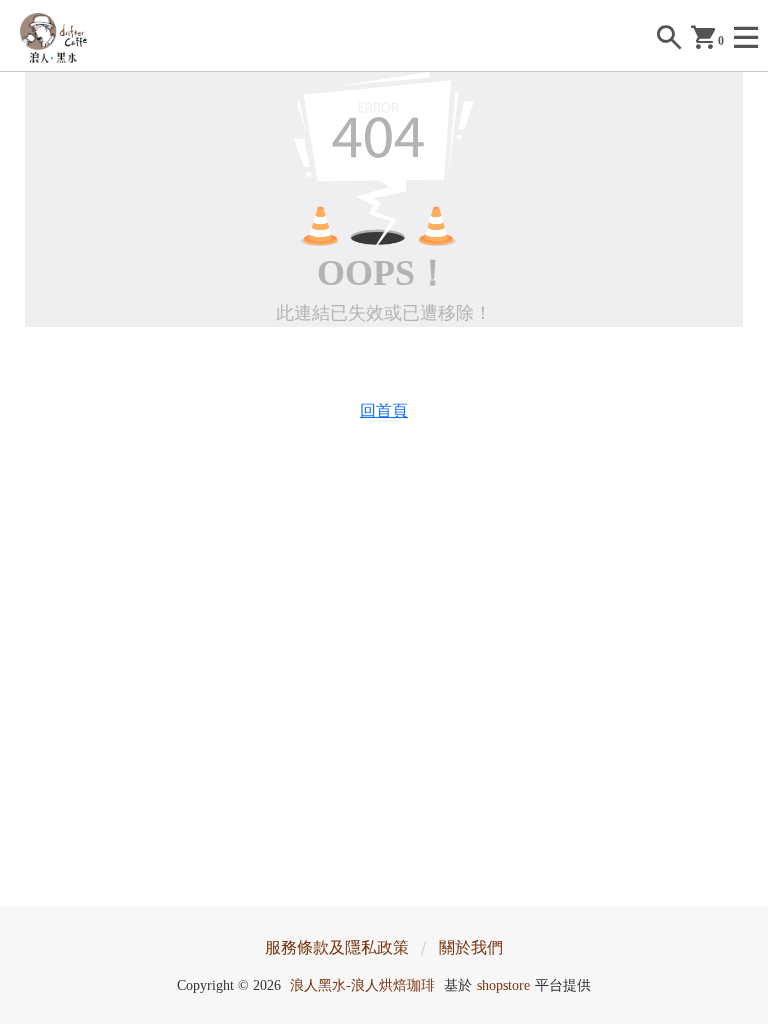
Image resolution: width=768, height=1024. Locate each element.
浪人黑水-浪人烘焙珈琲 (362, 985)
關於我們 (471, 947)
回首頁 (384, 410)
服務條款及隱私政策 (337, 947)
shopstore (503, 985)
